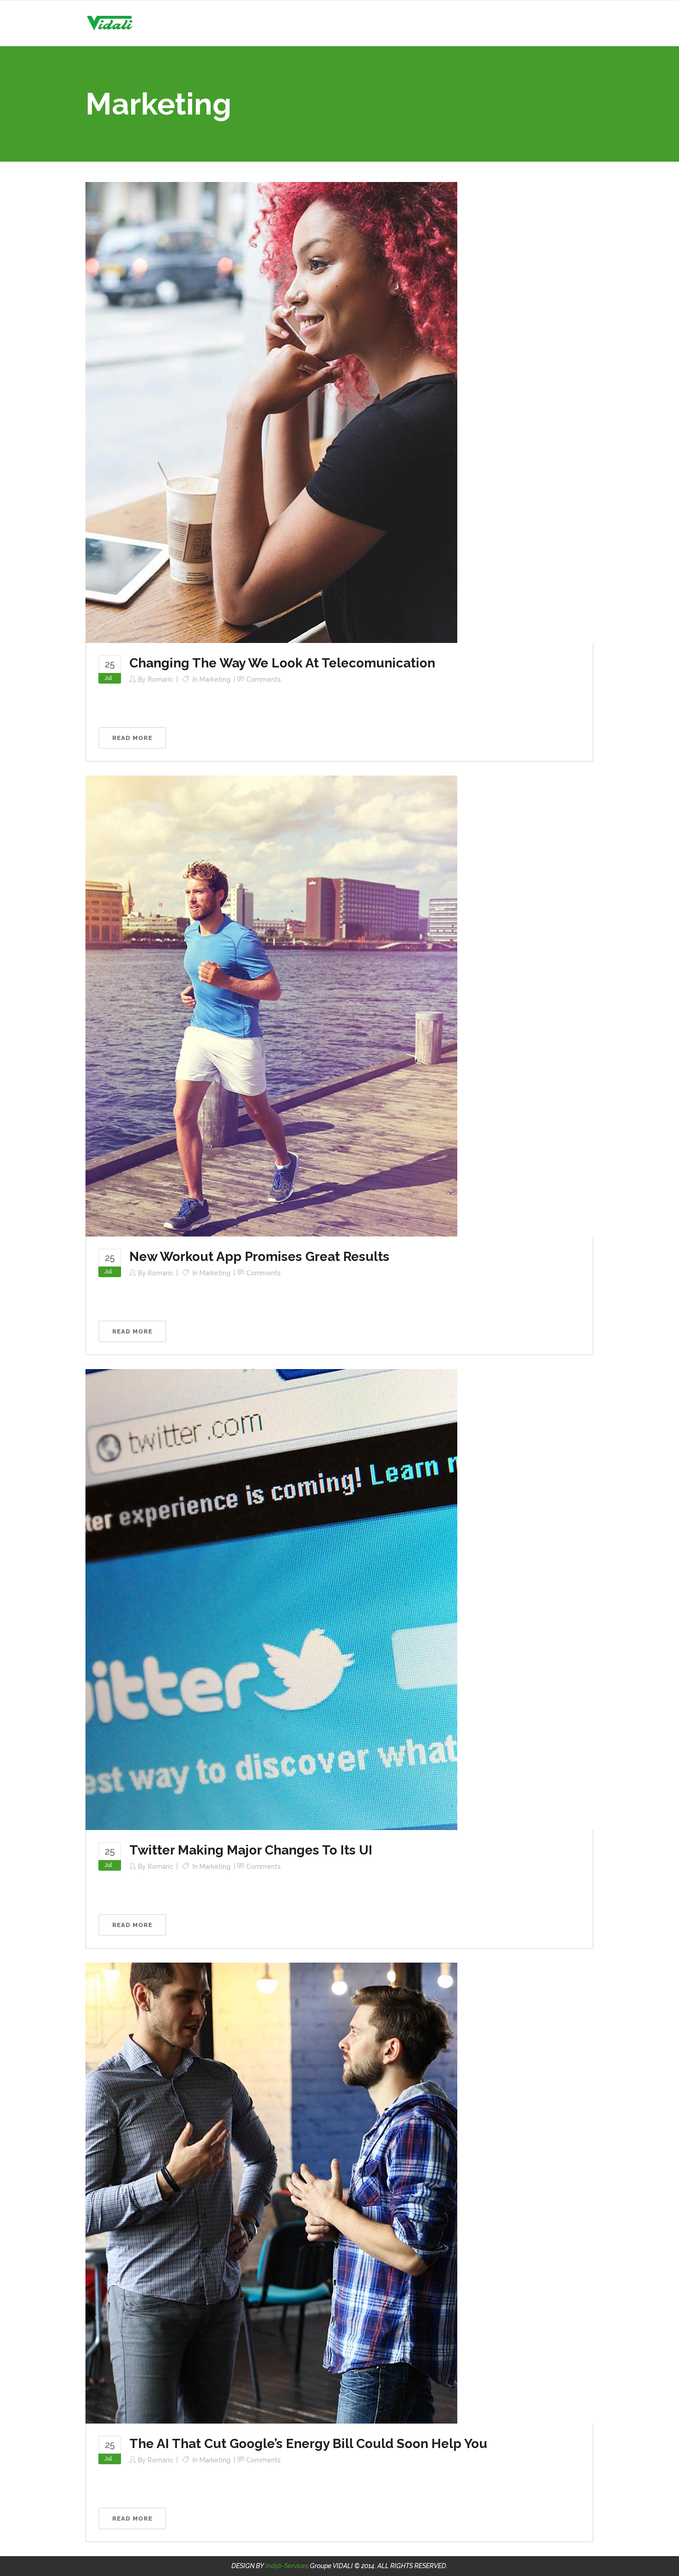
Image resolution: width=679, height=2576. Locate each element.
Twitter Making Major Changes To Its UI (251, 1850)
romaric (161, 679)
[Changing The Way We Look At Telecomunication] (271, 412)
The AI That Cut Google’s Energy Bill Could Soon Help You (308, 2444)
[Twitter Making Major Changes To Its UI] (271, 1599)
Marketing (215, 679)
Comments (264, 679)
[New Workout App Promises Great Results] (271, 1006)
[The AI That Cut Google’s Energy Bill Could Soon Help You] (271, 2193)
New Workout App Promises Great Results (259, 1257)
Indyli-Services (287, 2566)
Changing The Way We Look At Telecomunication (282, 663)
